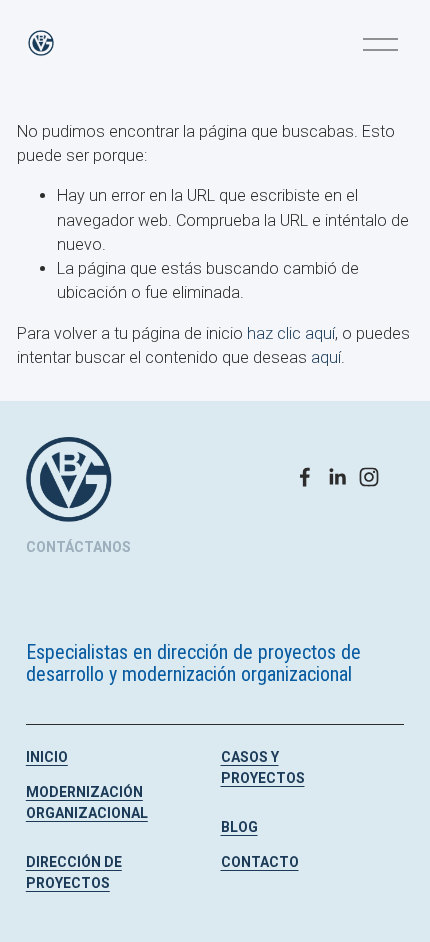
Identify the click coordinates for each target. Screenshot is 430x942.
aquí (326, 357)
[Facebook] (305, 477)
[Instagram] (369, 477)
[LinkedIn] (337, 477)
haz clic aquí (291, 333)
